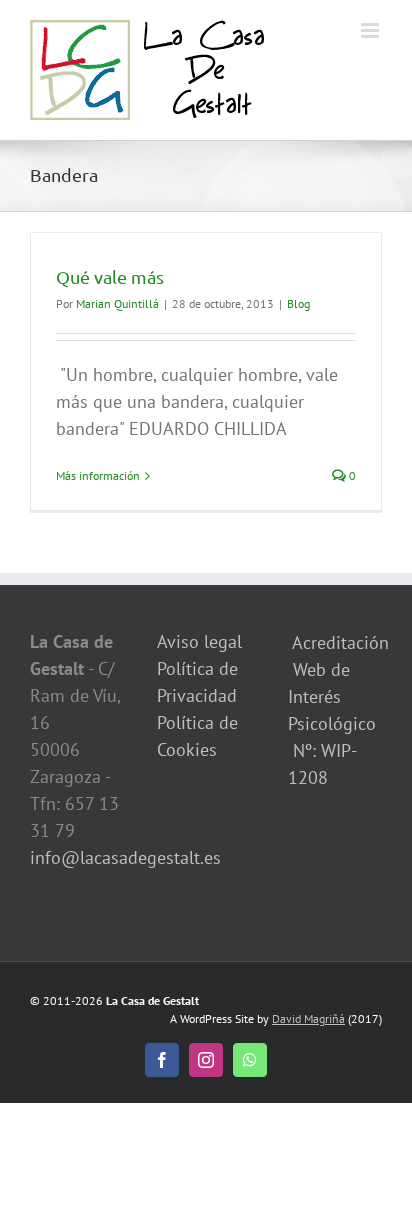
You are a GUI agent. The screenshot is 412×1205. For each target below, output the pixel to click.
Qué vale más (110, 276)
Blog (298, 303)
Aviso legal (199, 641)
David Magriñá (308, 1018)
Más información (98, 475)
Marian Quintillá (117, 303)
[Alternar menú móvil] (371, 30)
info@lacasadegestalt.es (125, 857)
